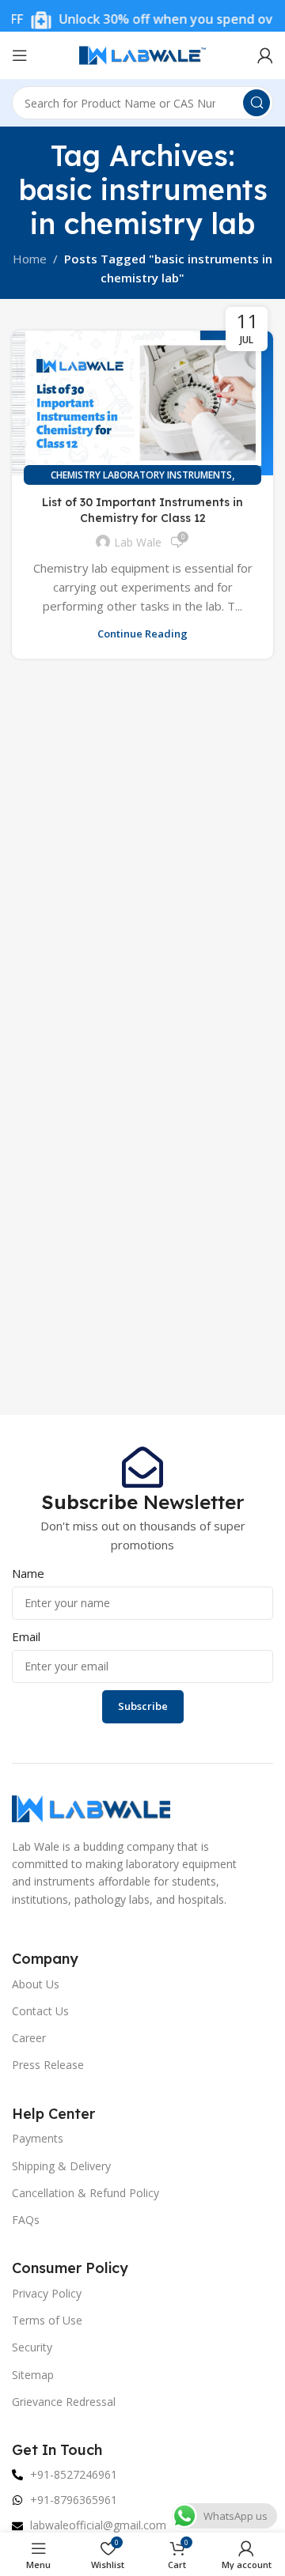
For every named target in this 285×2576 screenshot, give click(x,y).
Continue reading (142, 634)
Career (29, 2038)
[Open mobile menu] (20, 55)
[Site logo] (142, 54)
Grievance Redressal (64, 2402)
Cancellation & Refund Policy (85, 2193)
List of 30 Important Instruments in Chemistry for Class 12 (142, 510)
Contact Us (40, 2011)
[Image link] (91, 1807)
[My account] (265, 55)
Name (28, 1573)
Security (32, 2347)
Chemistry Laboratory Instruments (141, 475)
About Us (36, 1984)
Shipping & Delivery (61, 2166)
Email (26, 1636)
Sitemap (33, 2375)
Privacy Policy (47, 2293)
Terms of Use (47, 2320)
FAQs (26, 2220)
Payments (38, 2138)
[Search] (256, 103)
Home (30, 259)
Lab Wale (138, 542)
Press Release (48, 2065)
